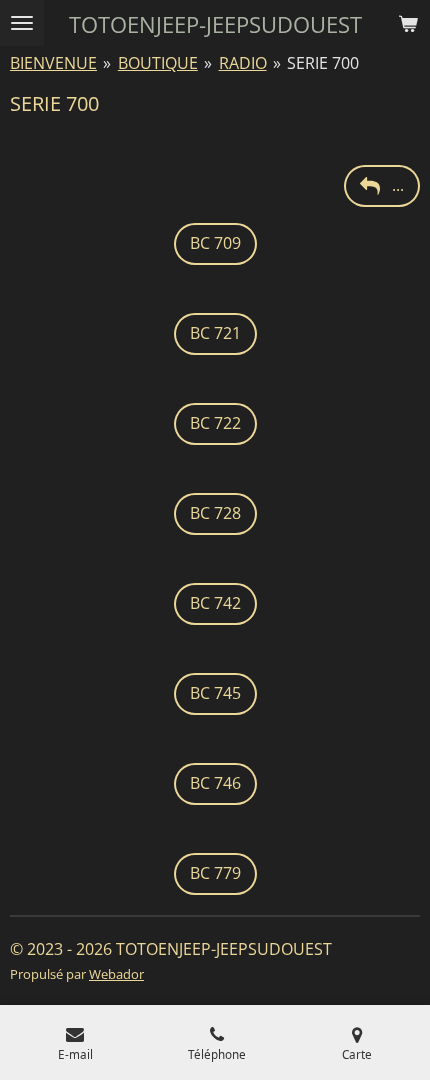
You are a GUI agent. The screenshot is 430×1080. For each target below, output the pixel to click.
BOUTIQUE (158, 63)
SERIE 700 (323, 63)
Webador (116, 974)
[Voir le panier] (408, 23)
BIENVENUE (53, 63)
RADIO (243, 63)
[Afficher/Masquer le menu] (22, 23)
